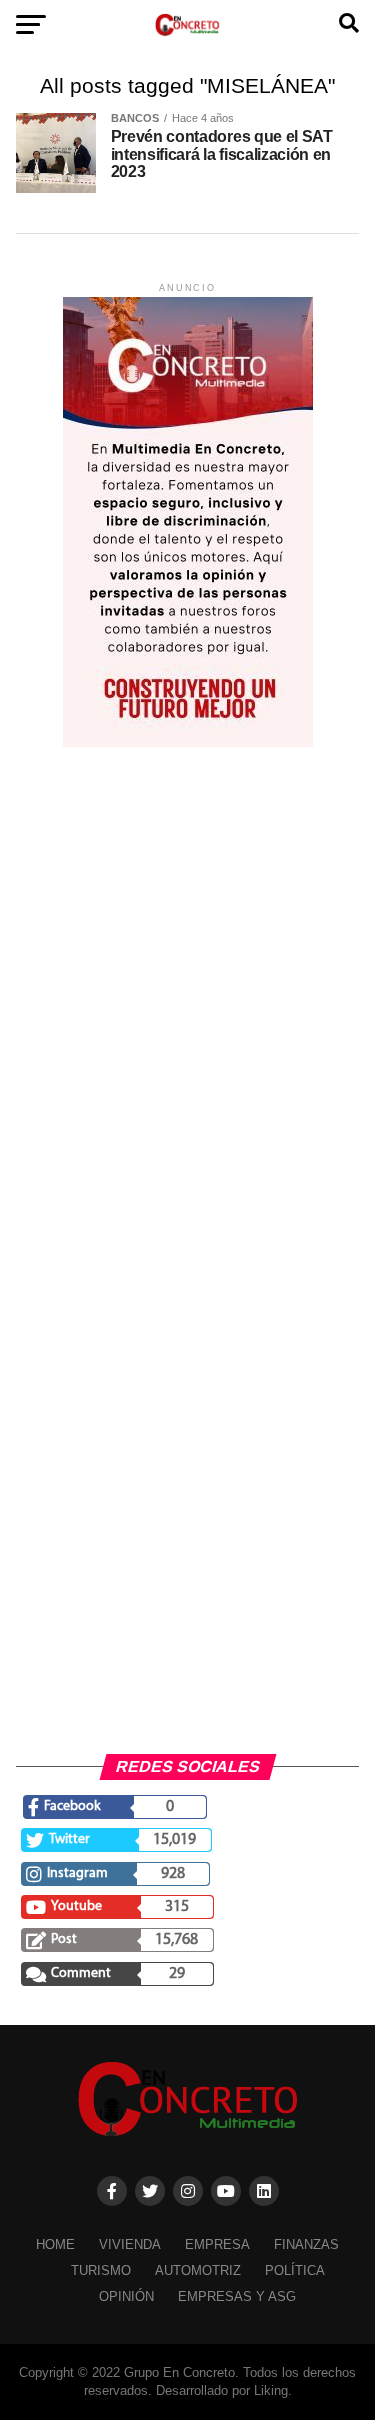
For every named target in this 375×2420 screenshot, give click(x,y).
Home (55, 2244)
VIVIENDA (130, 2244)
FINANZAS (306, 2244)
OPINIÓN (126, 2296)
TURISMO (101, 2270)
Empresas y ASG (237, 2296)
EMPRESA (217, 2244)
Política (295, 2270)
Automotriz (198, 2270)
